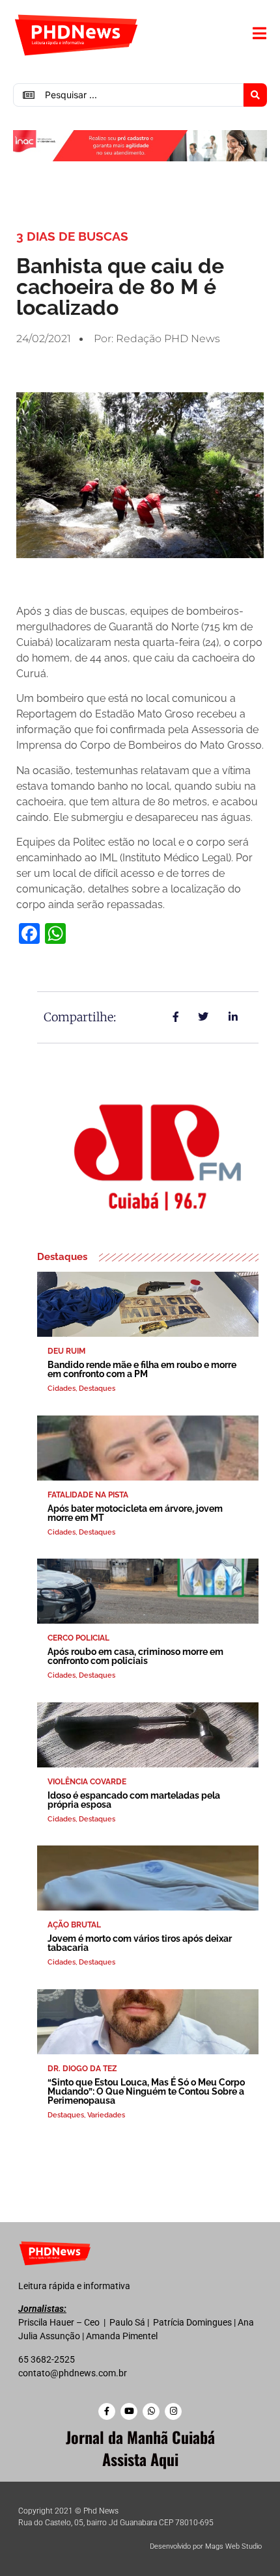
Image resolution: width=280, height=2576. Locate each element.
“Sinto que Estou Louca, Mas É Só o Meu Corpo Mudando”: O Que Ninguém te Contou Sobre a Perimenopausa (146, 2091)
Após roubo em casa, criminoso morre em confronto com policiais (135, 1656)
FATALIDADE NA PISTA (88, 1495)
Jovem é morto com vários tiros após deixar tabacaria (140, 1943)
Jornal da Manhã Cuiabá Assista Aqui (140, 2448)
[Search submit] (255, 95)
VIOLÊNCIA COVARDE (87, 1782)
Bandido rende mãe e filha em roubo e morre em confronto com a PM (142, 1369)
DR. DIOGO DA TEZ (82, 2069)
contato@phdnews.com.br (73, 2373)
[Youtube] (129, 2411)
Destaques (97, 1389)
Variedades (106, 2115)
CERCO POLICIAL (78, 1638)
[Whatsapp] (151, 2411)
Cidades (62, 1389)
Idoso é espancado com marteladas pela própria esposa (134, 1800)
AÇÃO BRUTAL (74, 1925)
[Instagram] (173, 2411)
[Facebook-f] (107, 2411)
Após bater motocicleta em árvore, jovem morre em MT (135, 1513)
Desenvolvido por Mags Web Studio (206, 2546)
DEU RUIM (66, 1351)
